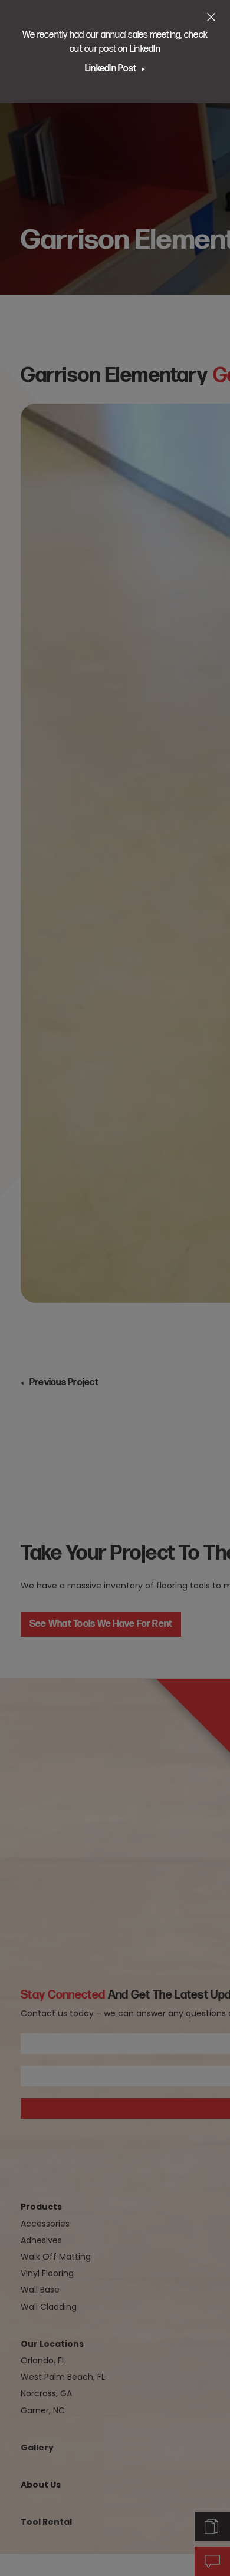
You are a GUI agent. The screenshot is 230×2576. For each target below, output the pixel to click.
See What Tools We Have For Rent (101, 1624)
